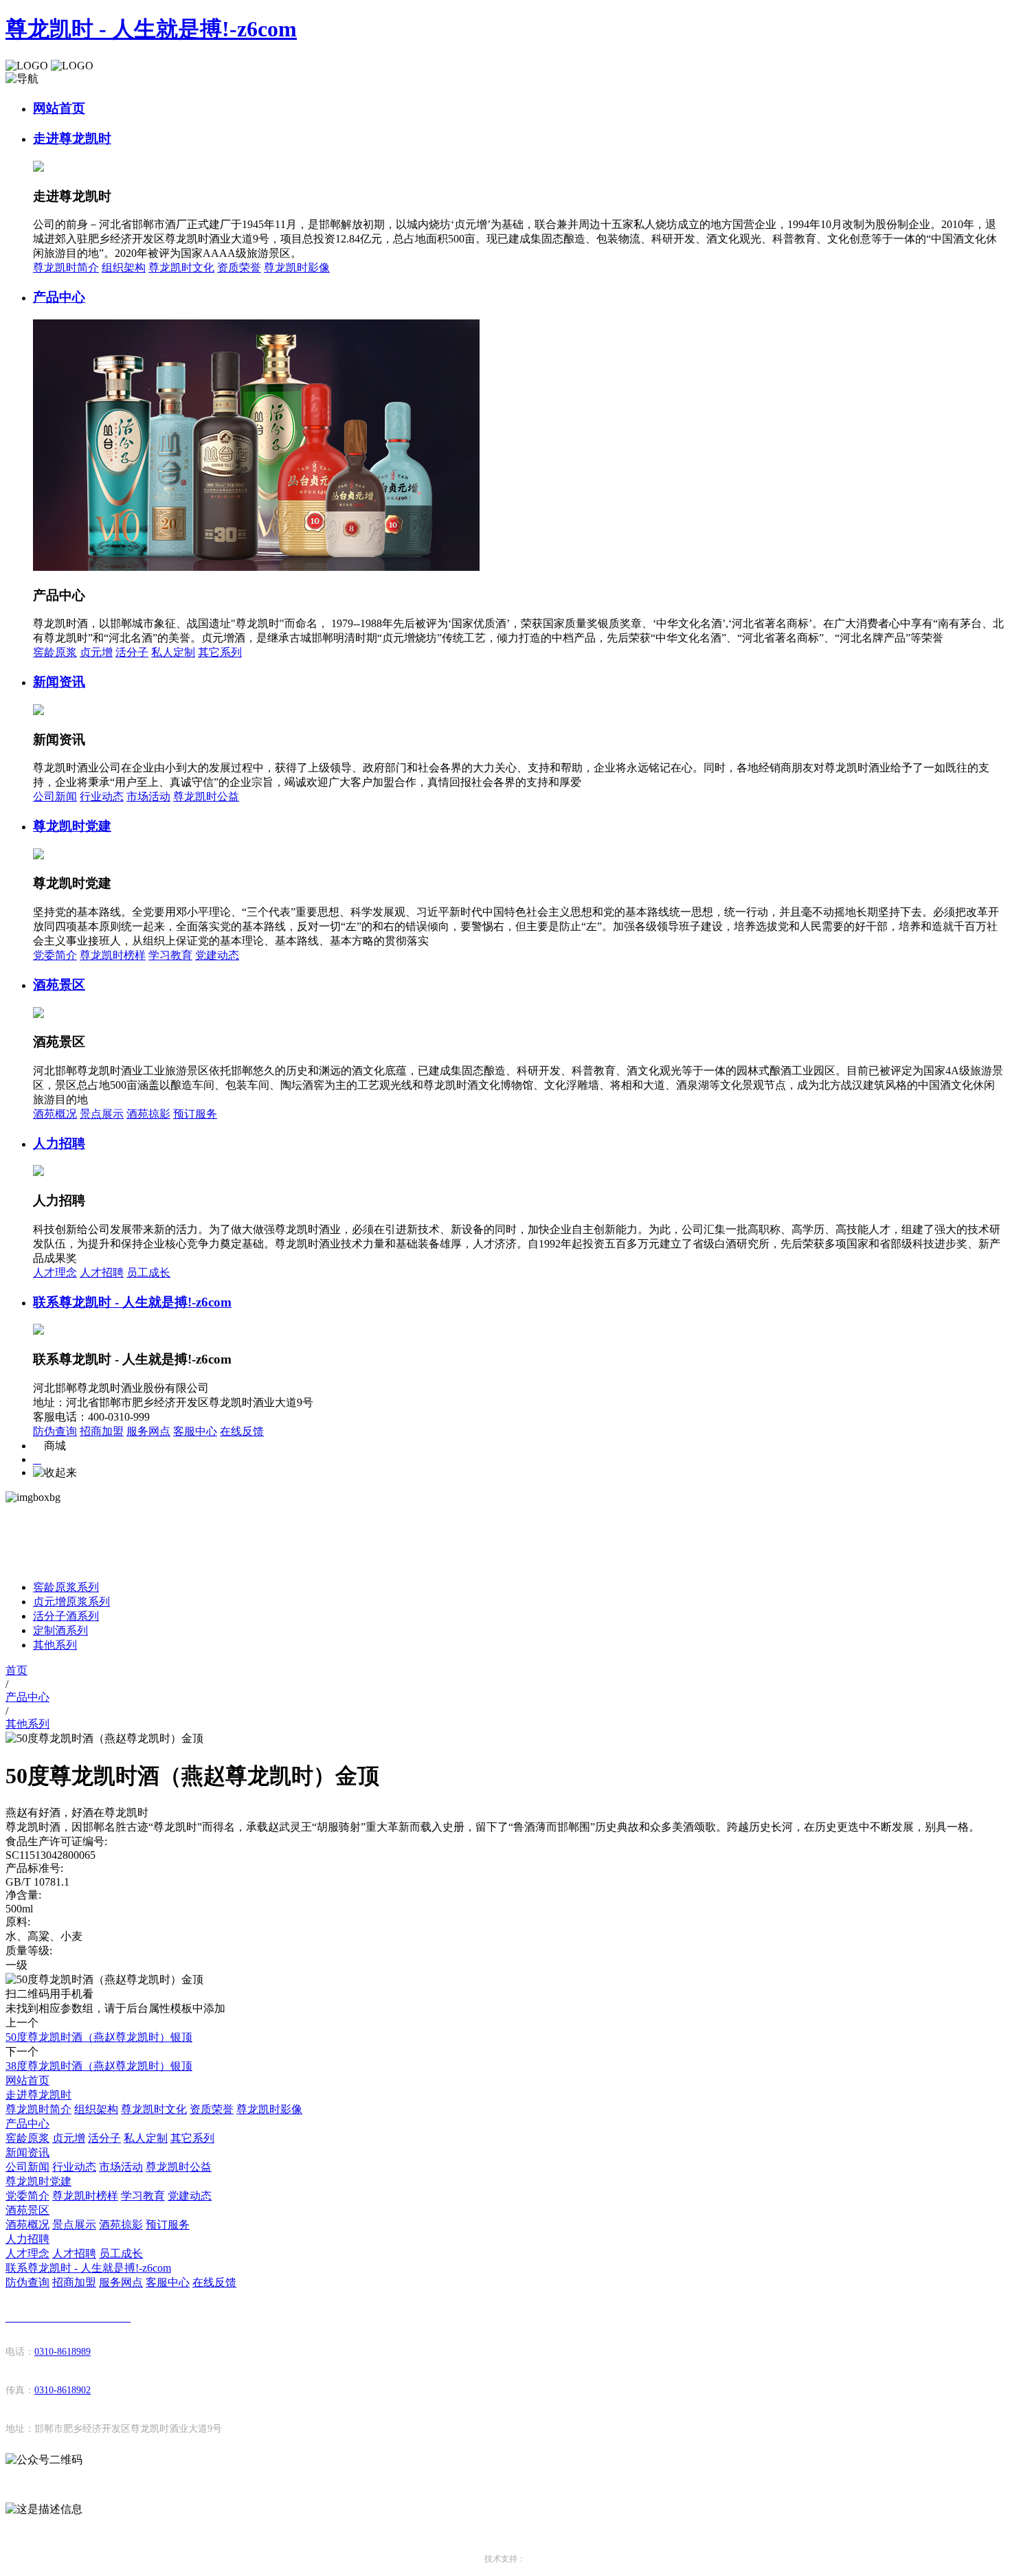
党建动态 (217, 955)
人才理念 (55, 1273)
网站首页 (59, 108)
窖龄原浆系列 (66, 1587)
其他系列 (55, 1645)
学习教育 (170, 955)
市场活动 (148, 796)
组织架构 (124, 268)
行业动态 (102, 796)
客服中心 (195, 1431)
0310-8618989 (63, 2352)
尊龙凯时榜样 (113, 955)
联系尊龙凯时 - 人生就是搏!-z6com (132, 1302)
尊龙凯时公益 (206, 796)
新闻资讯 (59, 682)
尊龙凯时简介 (66, 268)
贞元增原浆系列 (71, 1602)
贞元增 (96, 652)
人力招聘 (59, 1143)
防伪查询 (55, 1431)
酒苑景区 (59, 985)
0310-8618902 (63, 2390)
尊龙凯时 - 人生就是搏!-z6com (151, 29)
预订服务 (195, 1114)
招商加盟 (102, 1431)
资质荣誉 (239, 268)
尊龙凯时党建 (72, 826)
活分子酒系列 (66, 1616)
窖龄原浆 (55, 652)
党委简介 (55, 955)
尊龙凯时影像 (297, 268)
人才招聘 (102, 1273)
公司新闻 (55, 796)
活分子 (132, 652)
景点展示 (102, 1114)
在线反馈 (242, 1431)
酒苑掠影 (148, 1114)
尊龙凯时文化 (181, 268)
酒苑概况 (55, 1114)
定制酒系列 (60, 1630)
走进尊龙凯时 (72, 138)
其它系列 (220, 652)
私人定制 (173, 652)
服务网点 (148, 1431)
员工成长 (148, 1273)
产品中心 (59, 297)
